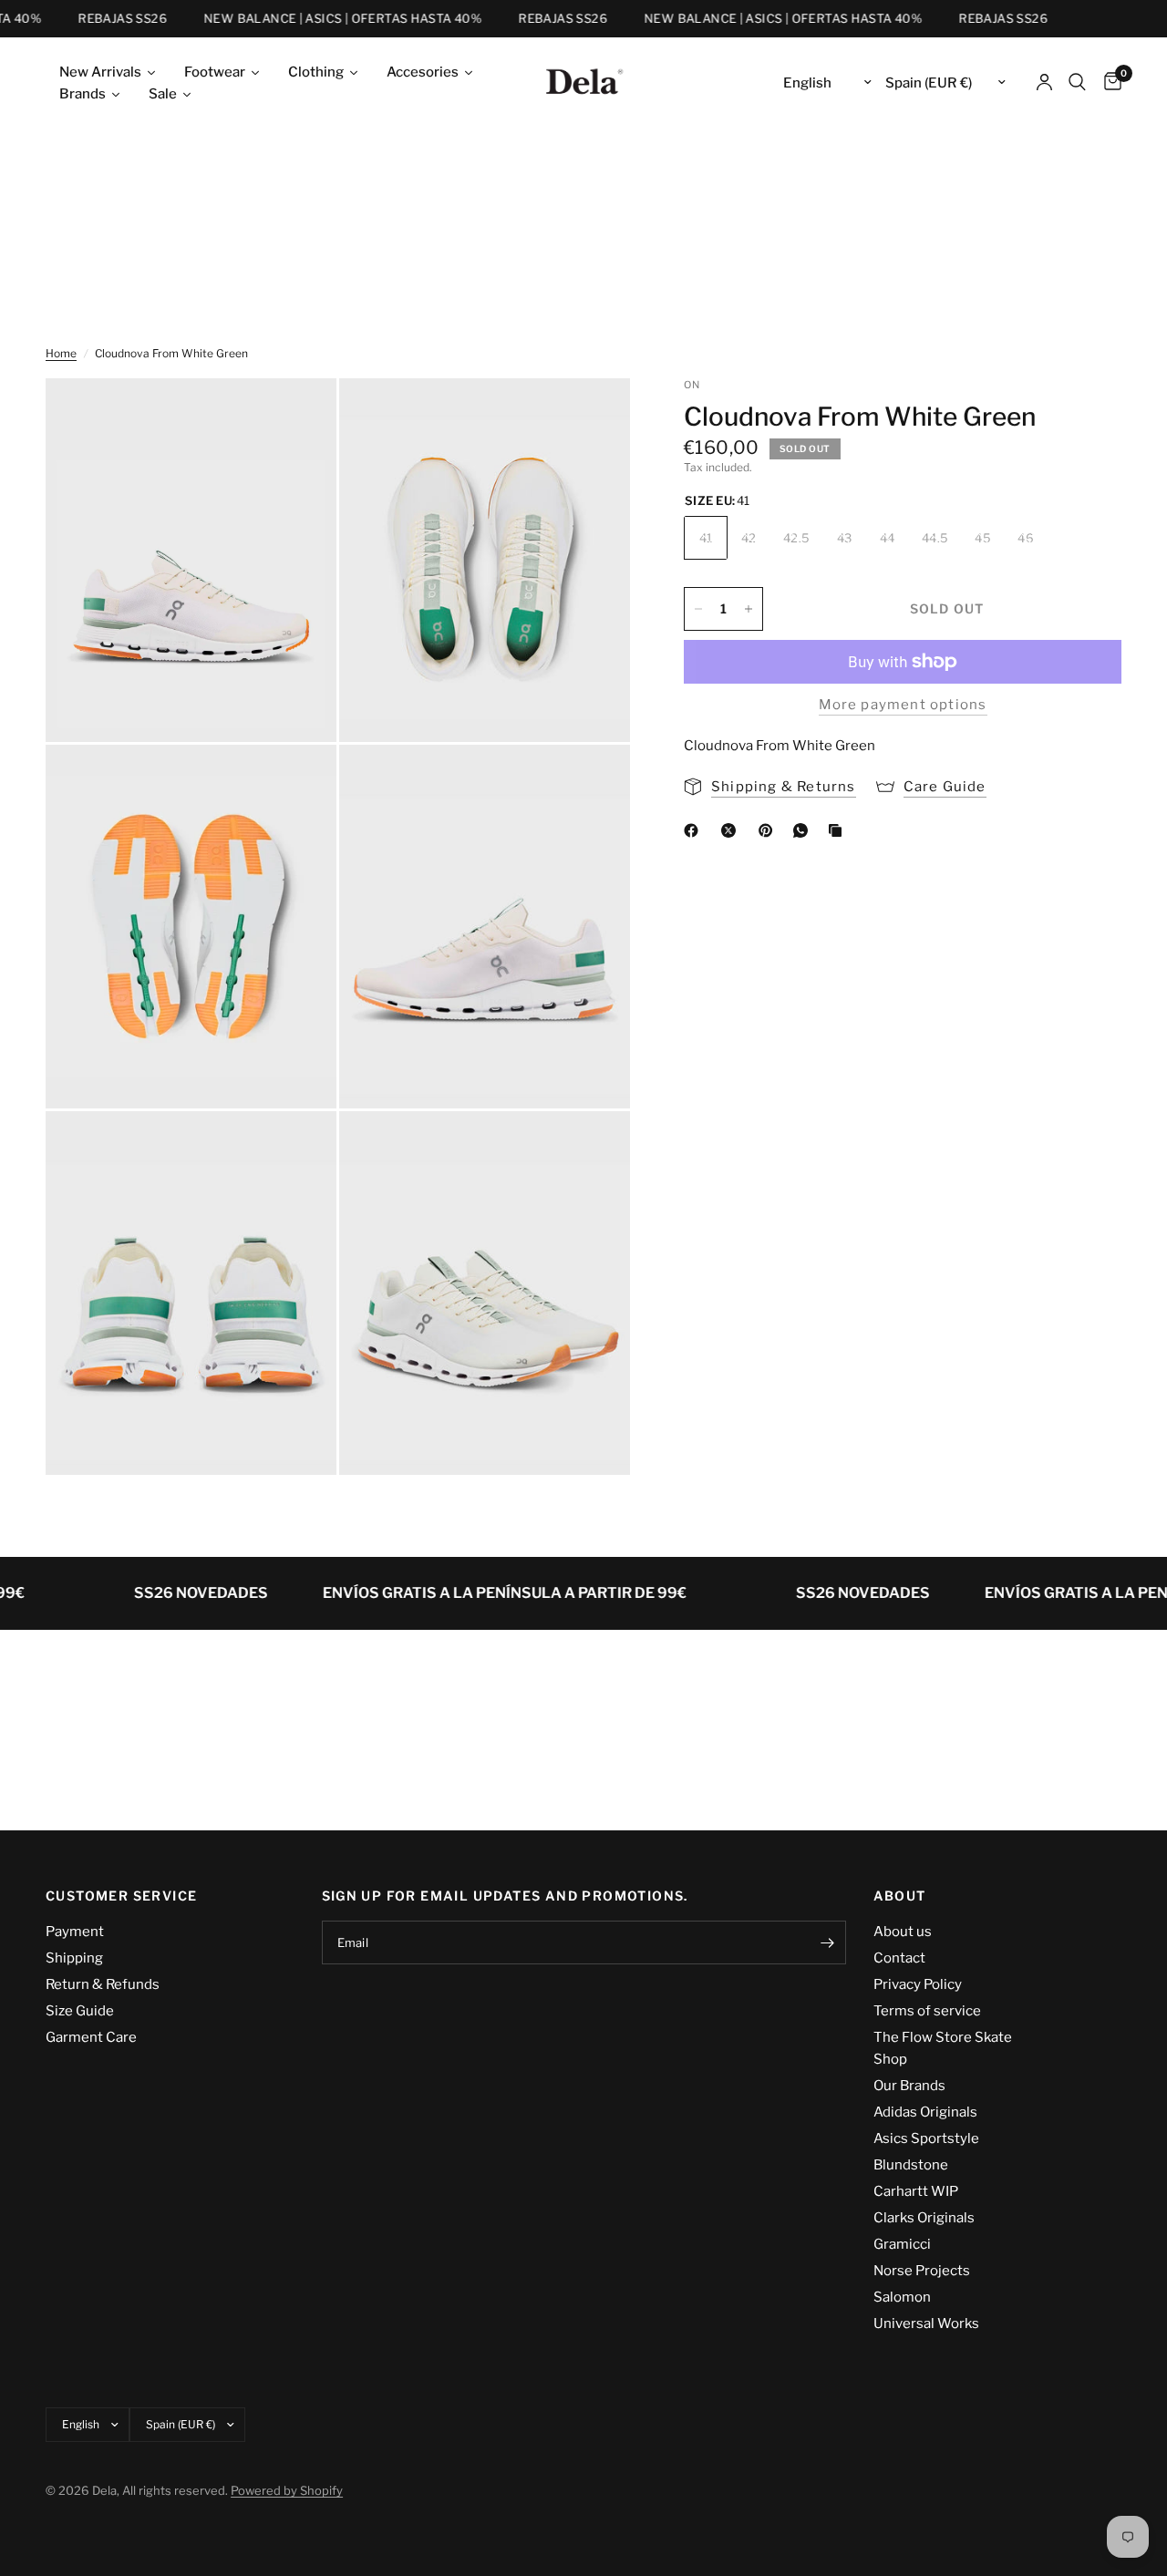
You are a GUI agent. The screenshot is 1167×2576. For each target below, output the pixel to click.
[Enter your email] (828, 1942)
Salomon (902, 2297)
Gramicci (902, 2244)
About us (903, 1932)
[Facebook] (695, 830)
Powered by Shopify (287, 2490)
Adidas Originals (925, 2112)
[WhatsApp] (804, 830)
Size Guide (80, 2011)
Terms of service (927, 2011)
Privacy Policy (918, 1984)
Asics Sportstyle (926, 2138)
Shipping (74, 1958)
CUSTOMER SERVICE (121, 1896)
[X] (732, 830)
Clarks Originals (924, 2218)
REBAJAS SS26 (103, 19)
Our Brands (909, 2086)
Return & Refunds (103, 1984)
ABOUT (900, 1896)
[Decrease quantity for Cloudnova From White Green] (698, 609)
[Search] (1077, 82)
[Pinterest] (769, 830)
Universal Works (926, 2324)
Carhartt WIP (916, 2191)
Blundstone (911, 2165)
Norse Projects (922, 2271)
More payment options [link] (903, 705)
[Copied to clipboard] (839, 830)
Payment (75, 1932)
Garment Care (91, 2037)
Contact (899, 1958)
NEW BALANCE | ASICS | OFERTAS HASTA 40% (323, 19)
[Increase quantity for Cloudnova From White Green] (749, 609)
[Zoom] (298, 417)
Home (61, 353)
